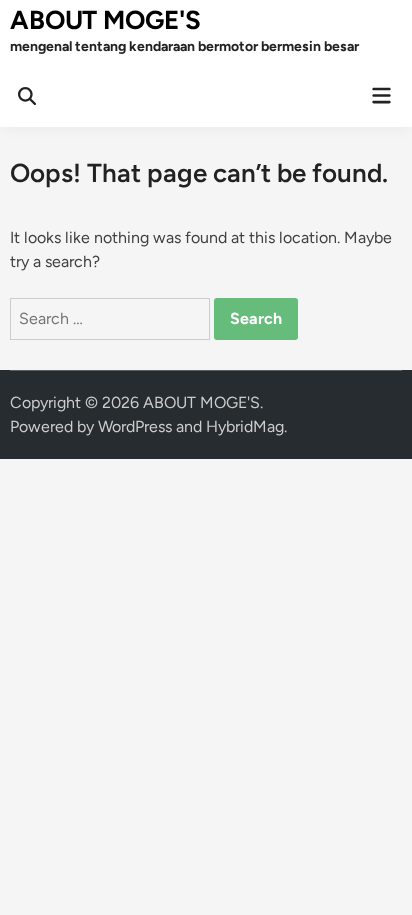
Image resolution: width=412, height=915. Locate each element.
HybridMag (245, 426)
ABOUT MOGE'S (105, 20)
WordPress (135, 426)
